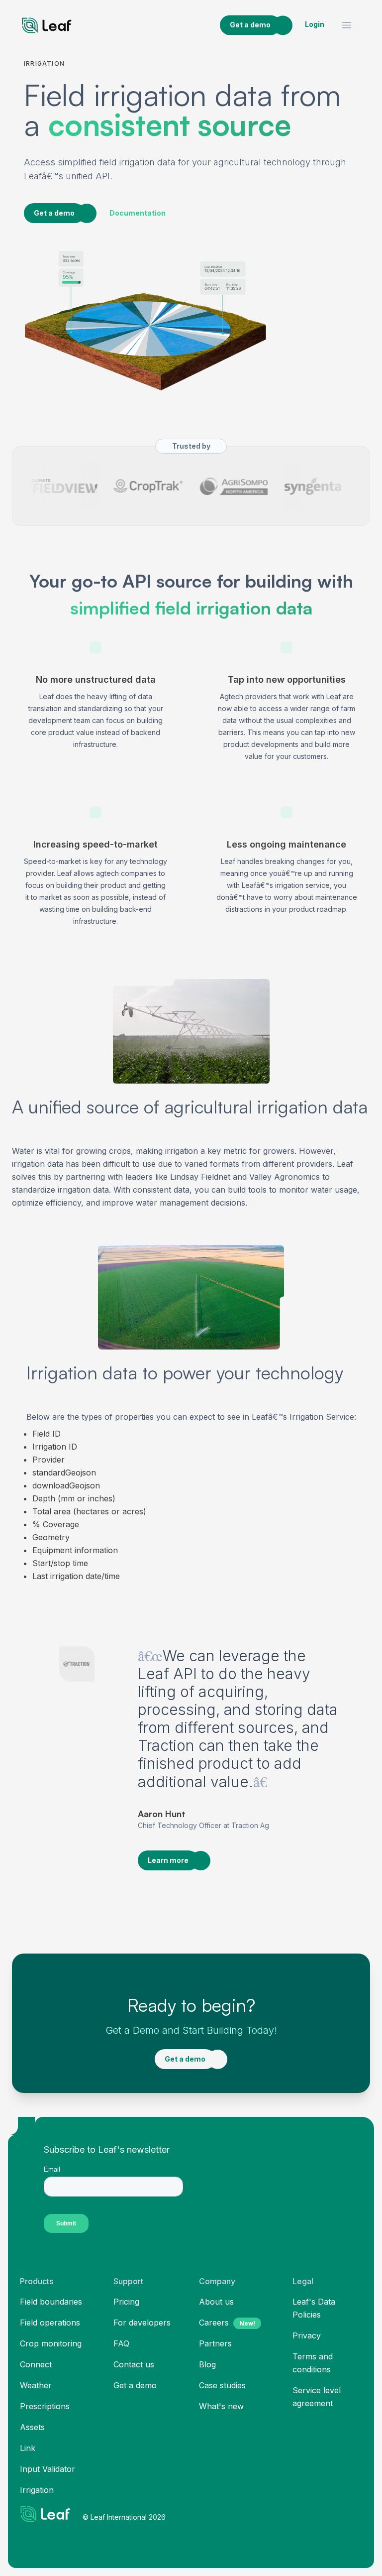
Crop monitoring (51, 2343)
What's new (221, 2406)
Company (217, 2281)
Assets (32, 2427)
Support (128, 2281)
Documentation (138, 213)
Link (28, 2448)
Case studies (222, 2385)
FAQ (121, 2343)
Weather (36, 2385)
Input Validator (48, 2469)
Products (37, 2281)
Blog (207, 2364)
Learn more (168, 1860)
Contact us (134, 2364)
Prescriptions (45, 2406)
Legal (303, 2281)
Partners (215, 2343)
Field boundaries (51, 2302)
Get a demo (250, 25)
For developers (142, 2323)
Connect (36, 2364)
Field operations (50, 2323)
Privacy (307, 2335)
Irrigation (37, 2490)
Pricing (126, 2302)
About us (216, 2302)
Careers (227, 2323)
